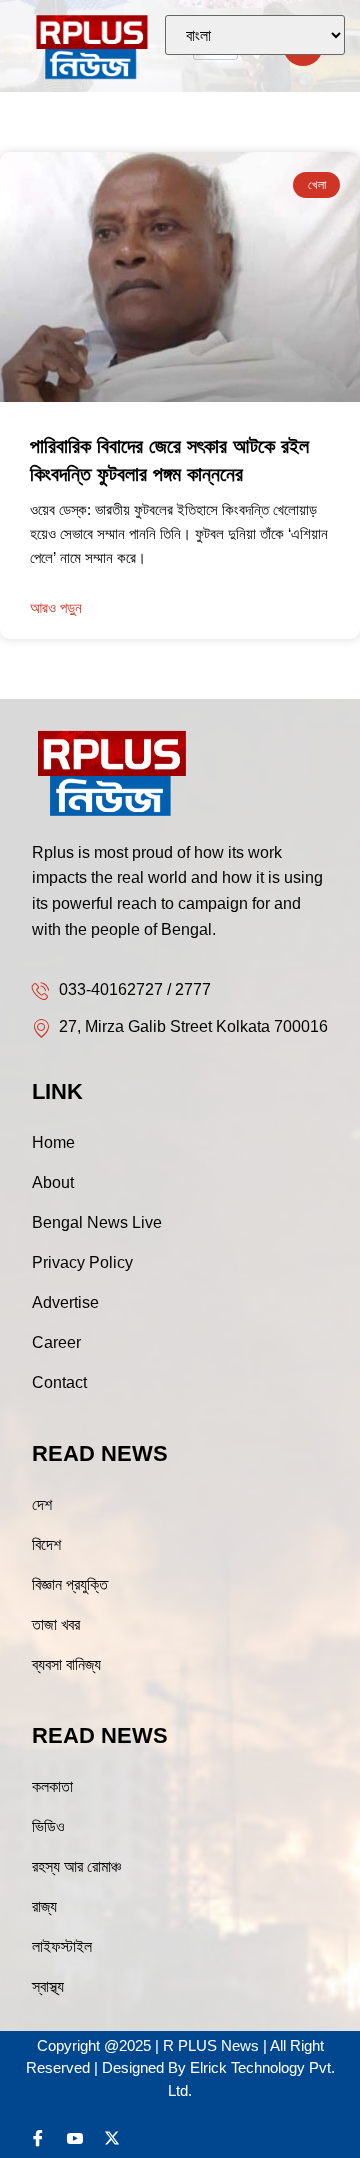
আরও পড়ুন (56, 607)
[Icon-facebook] (38, 2138)
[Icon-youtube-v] (75, 2138)
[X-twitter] (112, 2138)
